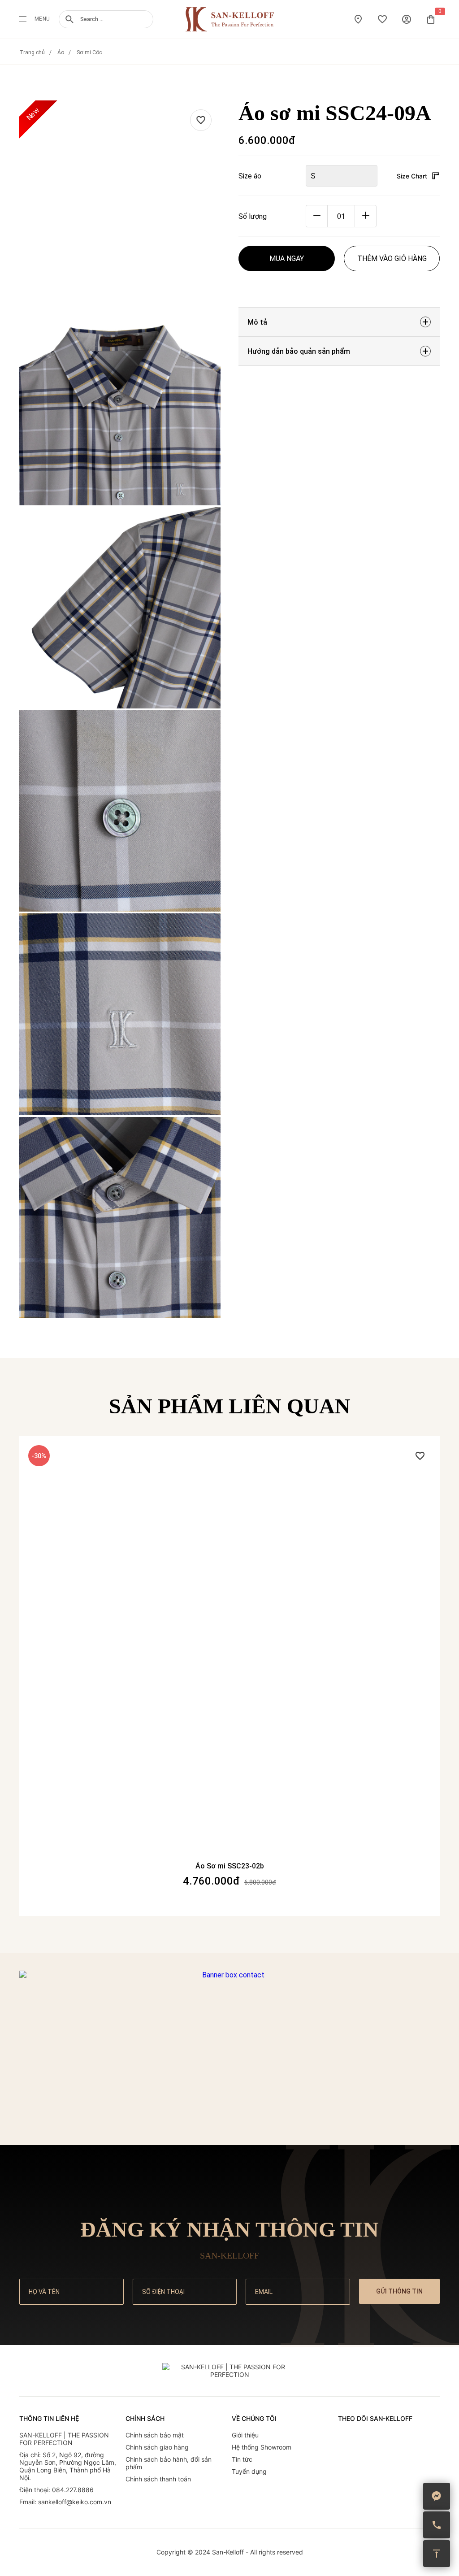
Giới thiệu (245, 2435)
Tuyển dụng (249, 2471)
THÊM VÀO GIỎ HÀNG (392, 258)
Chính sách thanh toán (158, 2479)
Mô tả (257, 322)
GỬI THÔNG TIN (399, 2291)
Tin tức (242, 2459)
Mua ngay (287, 258)
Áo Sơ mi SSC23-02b (230, 1866)
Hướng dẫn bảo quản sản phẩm (299, 351)
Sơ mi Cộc (89, 52)
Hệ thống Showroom (262, 2447)
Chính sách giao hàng (157, 2447)
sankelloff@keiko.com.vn (75, 2502)
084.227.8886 (73, 2490)
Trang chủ (32, 52)
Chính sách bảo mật (155, 2435)
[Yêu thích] (201, 120)
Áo (61, 52)
